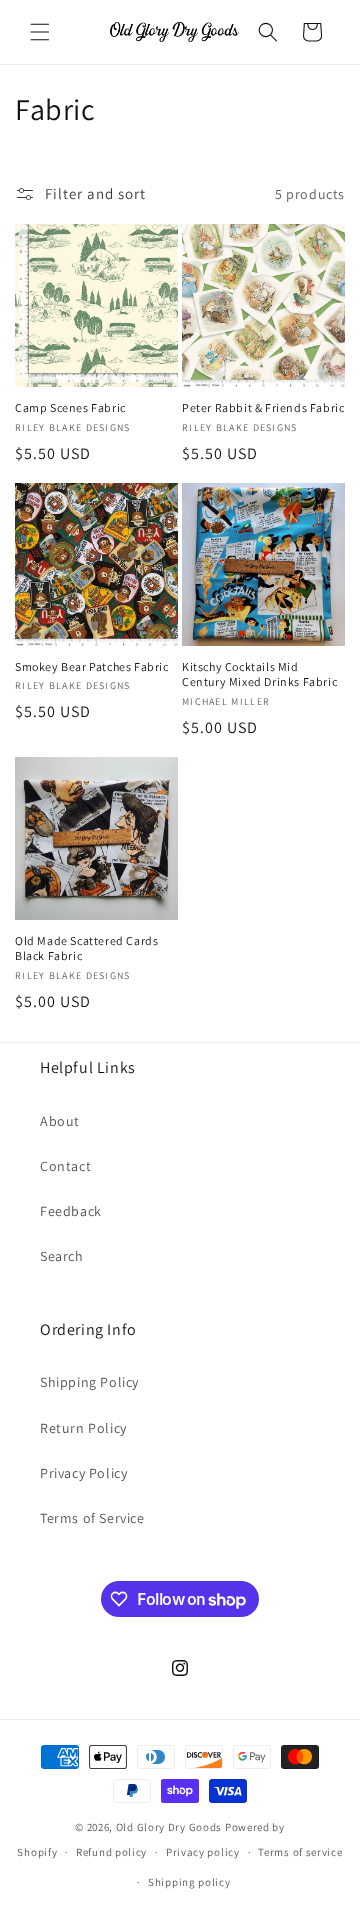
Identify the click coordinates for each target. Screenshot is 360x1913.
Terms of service (300, 1852)
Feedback (71, 1211)
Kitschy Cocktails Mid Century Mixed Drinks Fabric (259, 674)
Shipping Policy (89, 1382)
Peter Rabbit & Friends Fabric (263, 407)
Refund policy (111, 1852)
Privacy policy (203, 1852)
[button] (40, 32)
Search (62, 1256)
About (60, 1121)
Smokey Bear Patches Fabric (92, 666)
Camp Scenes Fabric (70, 407)
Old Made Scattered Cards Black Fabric (86, 948)
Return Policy (83, 1428)
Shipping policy (189, 1882)
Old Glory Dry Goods (169, 1827)
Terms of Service (92, 1518)
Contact (65, 1166)
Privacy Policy (83, 1473)
